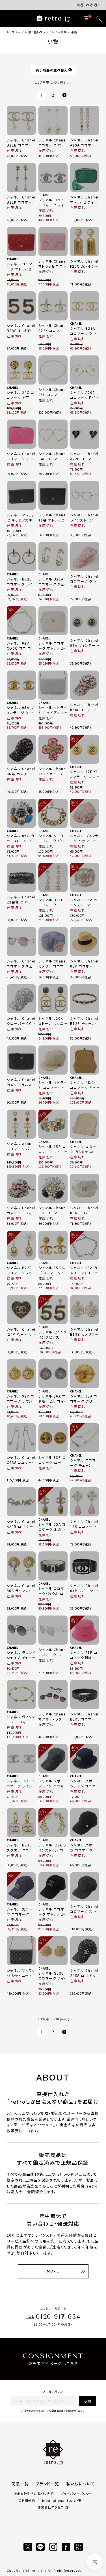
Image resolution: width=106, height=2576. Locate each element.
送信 (88, 2401)
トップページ (15, 32)
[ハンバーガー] (6, 19)
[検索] (99, 19)
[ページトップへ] (95, 2562)
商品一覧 (20, 2484)
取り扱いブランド (40, 32)
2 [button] (53, 95)
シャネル (61, 32)
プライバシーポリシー (77, 2494)
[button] (64, 95)
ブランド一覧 (47, 2484)
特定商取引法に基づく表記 (34, 2494)
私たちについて (81, 2484)
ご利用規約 (27, 2500)
